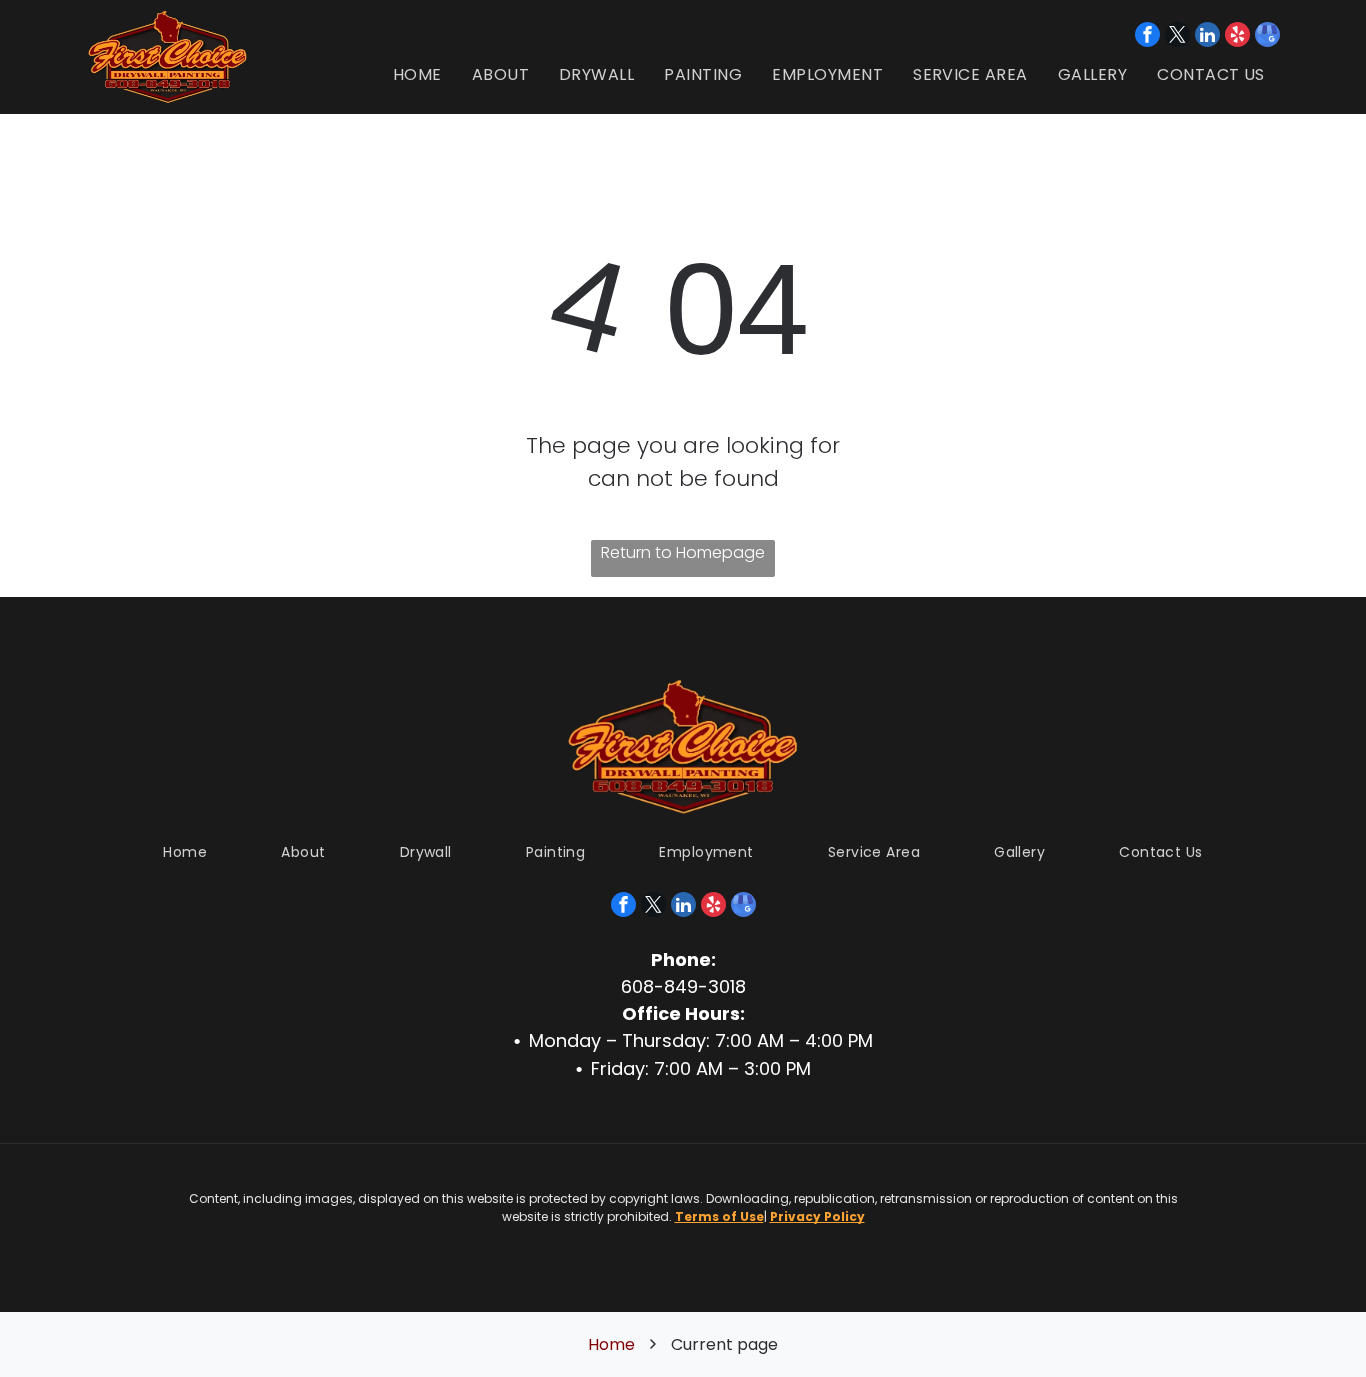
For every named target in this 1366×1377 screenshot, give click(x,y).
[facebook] (1147, 37)
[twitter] (1177, 37)
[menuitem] (417, 74)
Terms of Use (719, 1216)
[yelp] (1237, 37)
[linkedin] (1207, 37)
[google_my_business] (1267, 37)
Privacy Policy (817, 1216)
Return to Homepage (683, 552)
